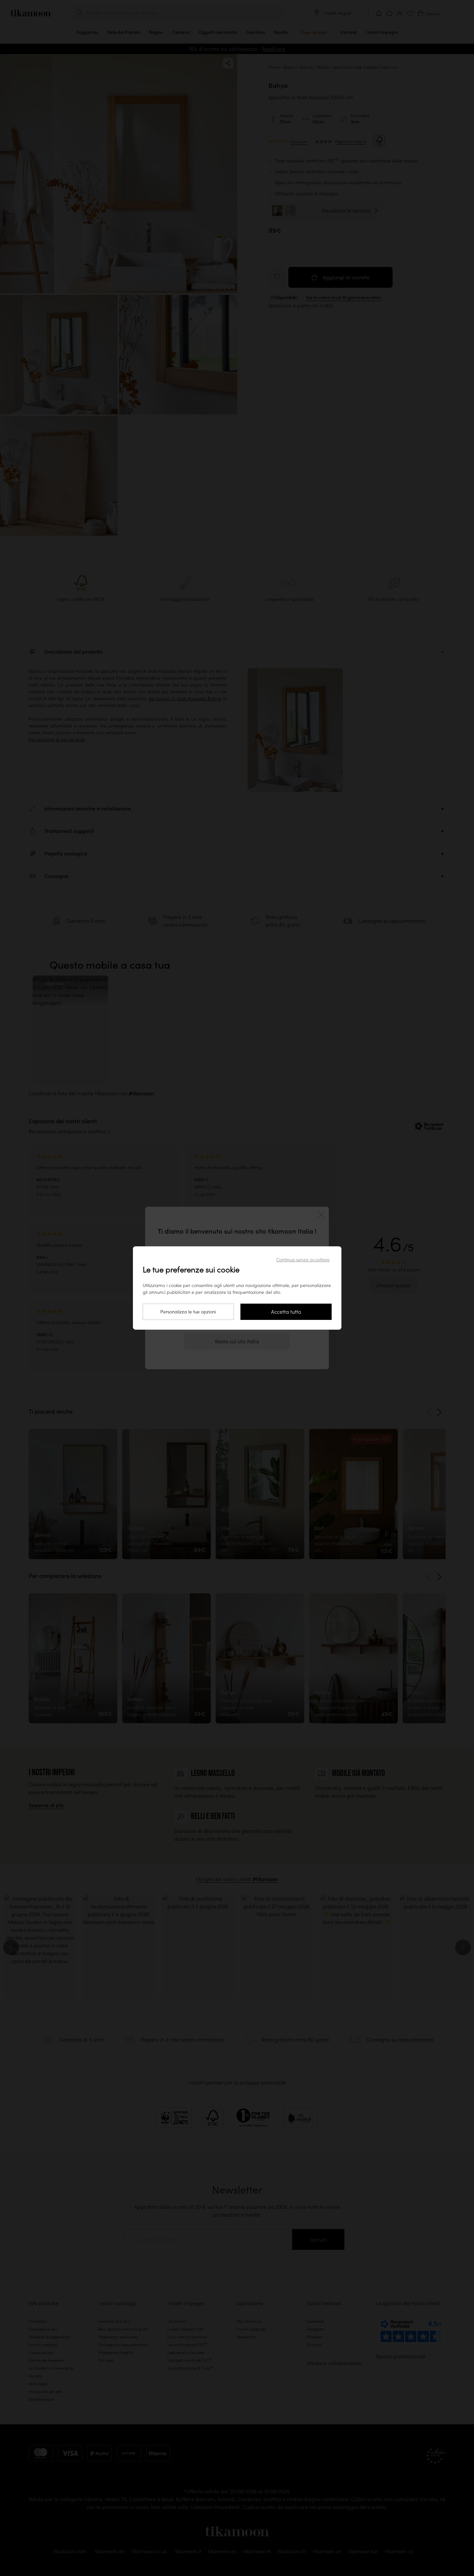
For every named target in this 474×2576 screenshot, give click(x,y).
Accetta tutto (286, 1312)
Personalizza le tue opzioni (188, 1312)
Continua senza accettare (303, 1260)
